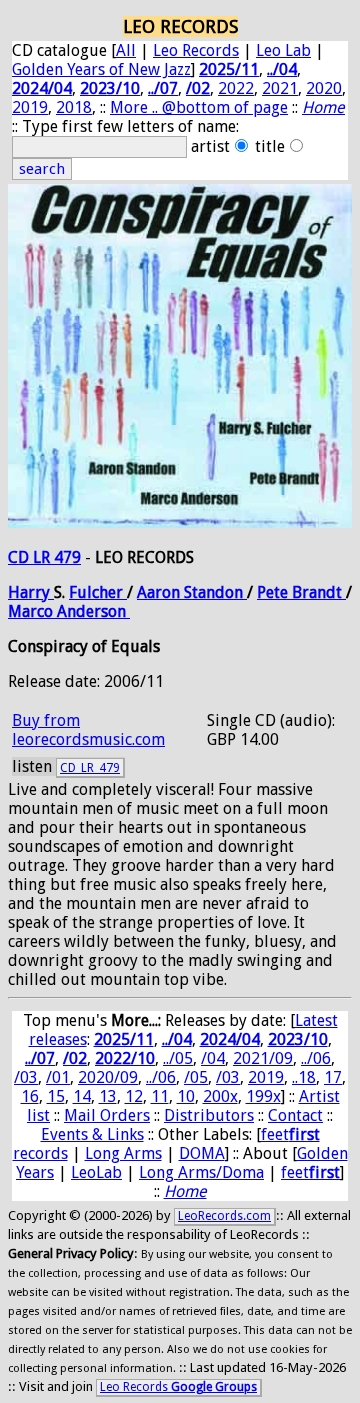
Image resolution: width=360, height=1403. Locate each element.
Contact (295, 1115)
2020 (324, 88)
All (126, 50)
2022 (236, 88)
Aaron (160, 592)
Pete (274, 592)
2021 (280, 88)
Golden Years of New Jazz (101, 69)
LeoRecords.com (224, 1216)
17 (333, 1077)
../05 (178, 1058)
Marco (32, 611)
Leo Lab (283, 50)
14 (82, 1096)
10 (186, 1096)
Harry (31, 592)
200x (220, 1096)
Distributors (209, 1115)
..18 (304, 1077)
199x (263, 1096)
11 (160, 1096)
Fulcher (98, 592)
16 (30, 1096)
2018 (74, 107)
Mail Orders (107, 1115)
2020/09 (108, 1077)
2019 (30, 107)
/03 (26, 1077)
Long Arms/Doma (201, 1172)
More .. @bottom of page (199, 107)
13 (108, 1096)
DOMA (202, 1153)
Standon (215, 592)
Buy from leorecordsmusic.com (88, 730)
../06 (316, 1058)
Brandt (319, 592)
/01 (58, 1077)
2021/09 (263, 1058)
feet (310, 1172)
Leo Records (196, 50)
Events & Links (92, 1134)
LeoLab (96, 1172)
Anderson (93, 611)
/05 (196, 1077)
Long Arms (123, 1153)
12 (134, 1096)
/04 (213, 1058)
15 (56, 1096)
